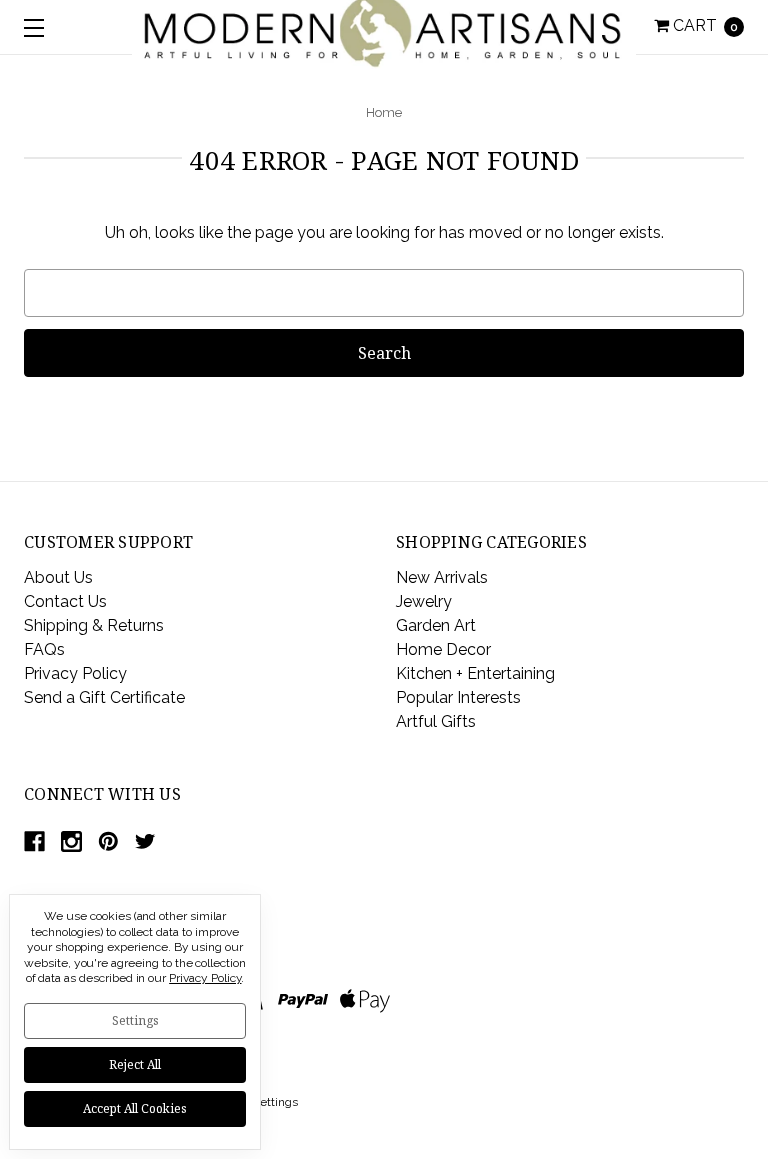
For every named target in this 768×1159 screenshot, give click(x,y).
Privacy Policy (75, 673)
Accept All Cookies (135, 1108)
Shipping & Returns (94, 625)
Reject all (135, 1064)
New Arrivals (442, 577)
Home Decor (443, 649)
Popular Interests (458, 697)
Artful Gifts (436, 721)
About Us (58, 577)
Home (384, 112)
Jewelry (424, 601)
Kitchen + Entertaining (475, 673)
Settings (135, 1020)
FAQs (44, 649)
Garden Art (436, 625)
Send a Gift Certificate (104, 697)
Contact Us (65, 601)
